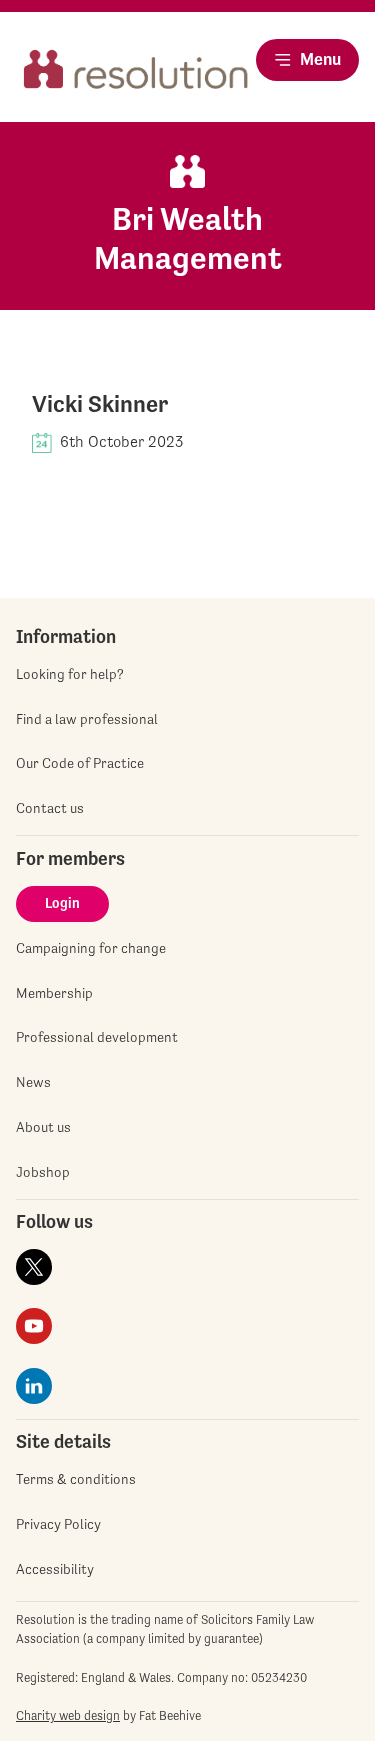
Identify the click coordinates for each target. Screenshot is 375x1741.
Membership (54, 993)
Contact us (50, 808)
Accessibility (55, 1569)
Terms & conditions (76, 1479)
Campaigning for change (91, 948)
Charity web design (68, 1715)
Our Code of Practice (80, 763)
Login (62, 903)
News (33, 1082)
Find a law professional (87, 719)
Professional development (97, 1037)
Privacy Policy (58, 1524)
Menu (320, 59)
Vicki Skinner (100, 404)
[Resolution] (136, 76)
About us (43, 1127)
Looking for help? (70, 674)
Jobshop (43, 1172)
